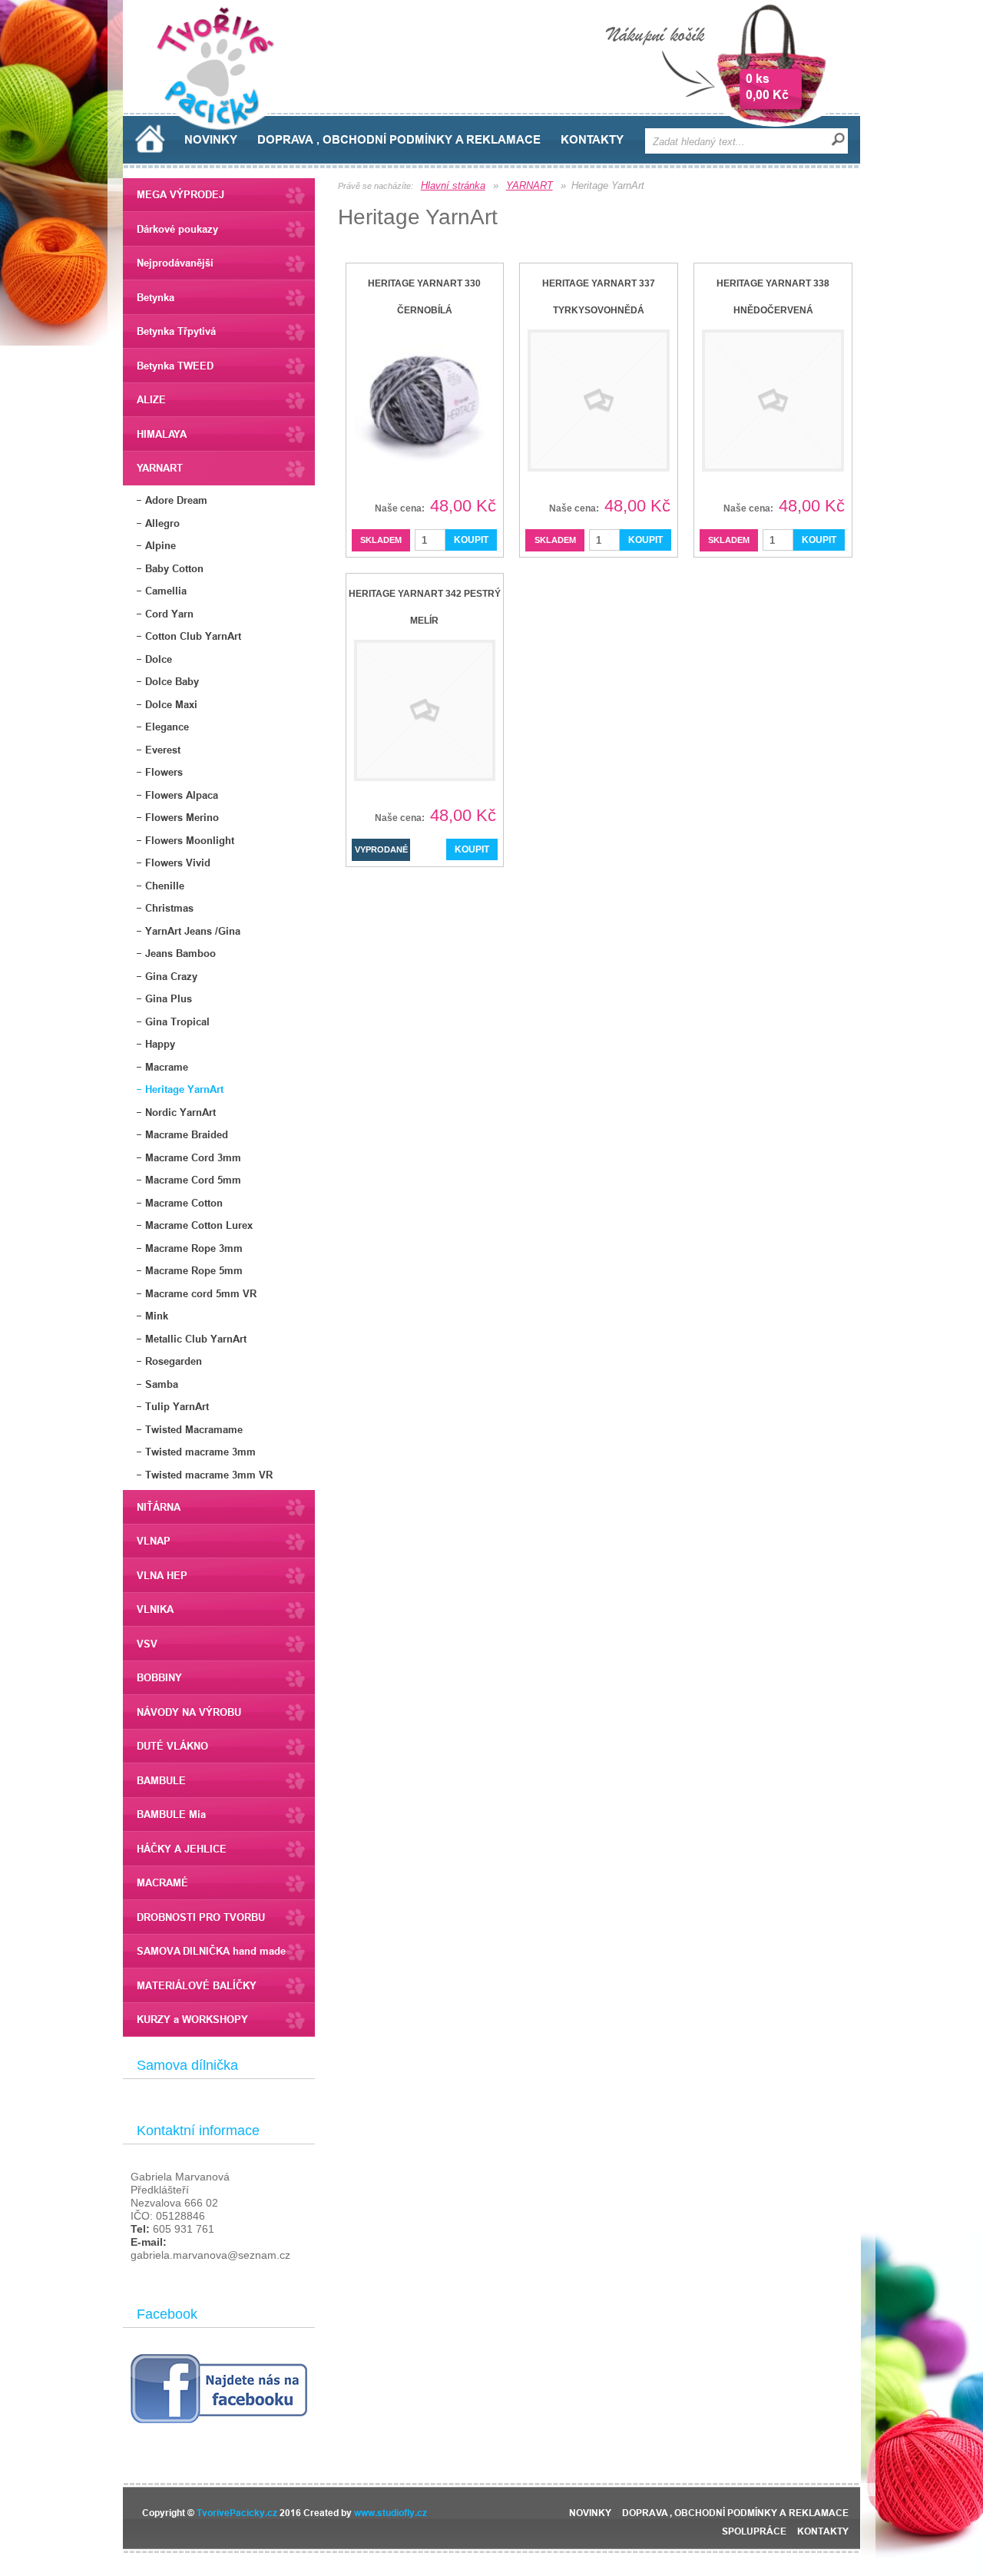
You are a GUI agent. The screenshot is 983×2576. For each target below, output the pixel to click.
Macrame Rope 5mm (194, 1270)
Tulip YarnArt (177, 1406)
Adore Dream (176, 500)
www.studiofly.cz (391, 2513)
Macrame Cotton (184, 1203)
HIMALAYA (162, 434)
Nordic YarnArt (180, 1112)
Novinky (211, 140)
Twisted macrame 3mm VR (209, 1475)
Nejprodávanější (175, 263)
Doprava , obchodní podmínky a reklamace (399, 140)
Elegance (167, 727)
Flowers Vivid (178, 863)
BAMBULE (161, 1780)
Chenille (165, 886)
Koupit (471, 540)
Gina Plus (169, 998)
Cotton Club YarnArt (193, 636)
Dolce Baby (172, 681)
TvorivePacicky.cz (237, 2513)
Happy (160, 1044)
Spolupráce (754, 2531)
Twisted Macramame (194, 1429)
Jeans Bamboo (180, 953)
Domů (150, 139)
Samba (162, 1384)
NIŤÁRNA (159, 1507)
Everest (163, 750)
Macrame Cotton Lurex (199, 1225)
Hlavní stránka (453, 185)
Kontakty (592, 140)
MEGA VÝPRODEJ (180, 194)
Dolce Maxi (171, 704)
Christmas (169, 908)
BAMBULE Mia (171, 1814)
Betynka (156, 297)
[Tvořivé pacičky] (222, 126)
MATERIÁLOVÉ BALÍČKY (197, 1985)
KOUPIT (472, 849)
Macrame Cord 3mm (193, 1157)
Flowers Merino (182, 817)
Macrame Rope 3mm (194, 1248)
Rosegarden (174, 1361)
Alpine (161, 545)
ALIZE (151, 399)
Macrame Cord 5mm (193, 1180)
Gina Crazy (171, 976)
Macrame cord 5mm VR (201, 1293)
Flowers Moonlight (190, 840)
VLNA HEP (162, 1575)
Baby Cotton (174, 568)
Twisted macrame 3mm (200, 1452)
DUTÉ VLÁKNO (172, 1746)
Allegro (162, 523)
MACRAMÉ (162, 1882)
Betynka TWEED (175, 366)
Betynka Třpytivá (176, 331)
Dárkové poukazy (177, 229)
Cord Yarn (169, 614)
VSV (147, 1644)
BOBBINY (159, 1677)
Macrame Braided (187, 1134)
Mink (157, 1316)
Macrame (167, 1067)
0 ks (758, 79)
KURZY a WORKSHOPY (192, 2019)
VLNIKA (155, 1609)
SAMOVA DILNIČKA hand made (211, 1951)
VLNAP (154, 1541)
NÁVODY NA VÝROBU (189, 1712)
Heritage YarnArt (184, 1089)
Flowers (164, 772)
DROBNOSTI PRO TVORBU (201, 1917)
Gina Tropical (177, 1021)
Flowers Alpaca (182, 795)
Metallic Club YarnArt (196, 1339)
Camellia (166, 591)
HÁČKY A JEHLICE (182, 1849)
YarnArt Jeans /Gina (193, 931)
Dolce (159, 659)
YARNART (160, 468)
